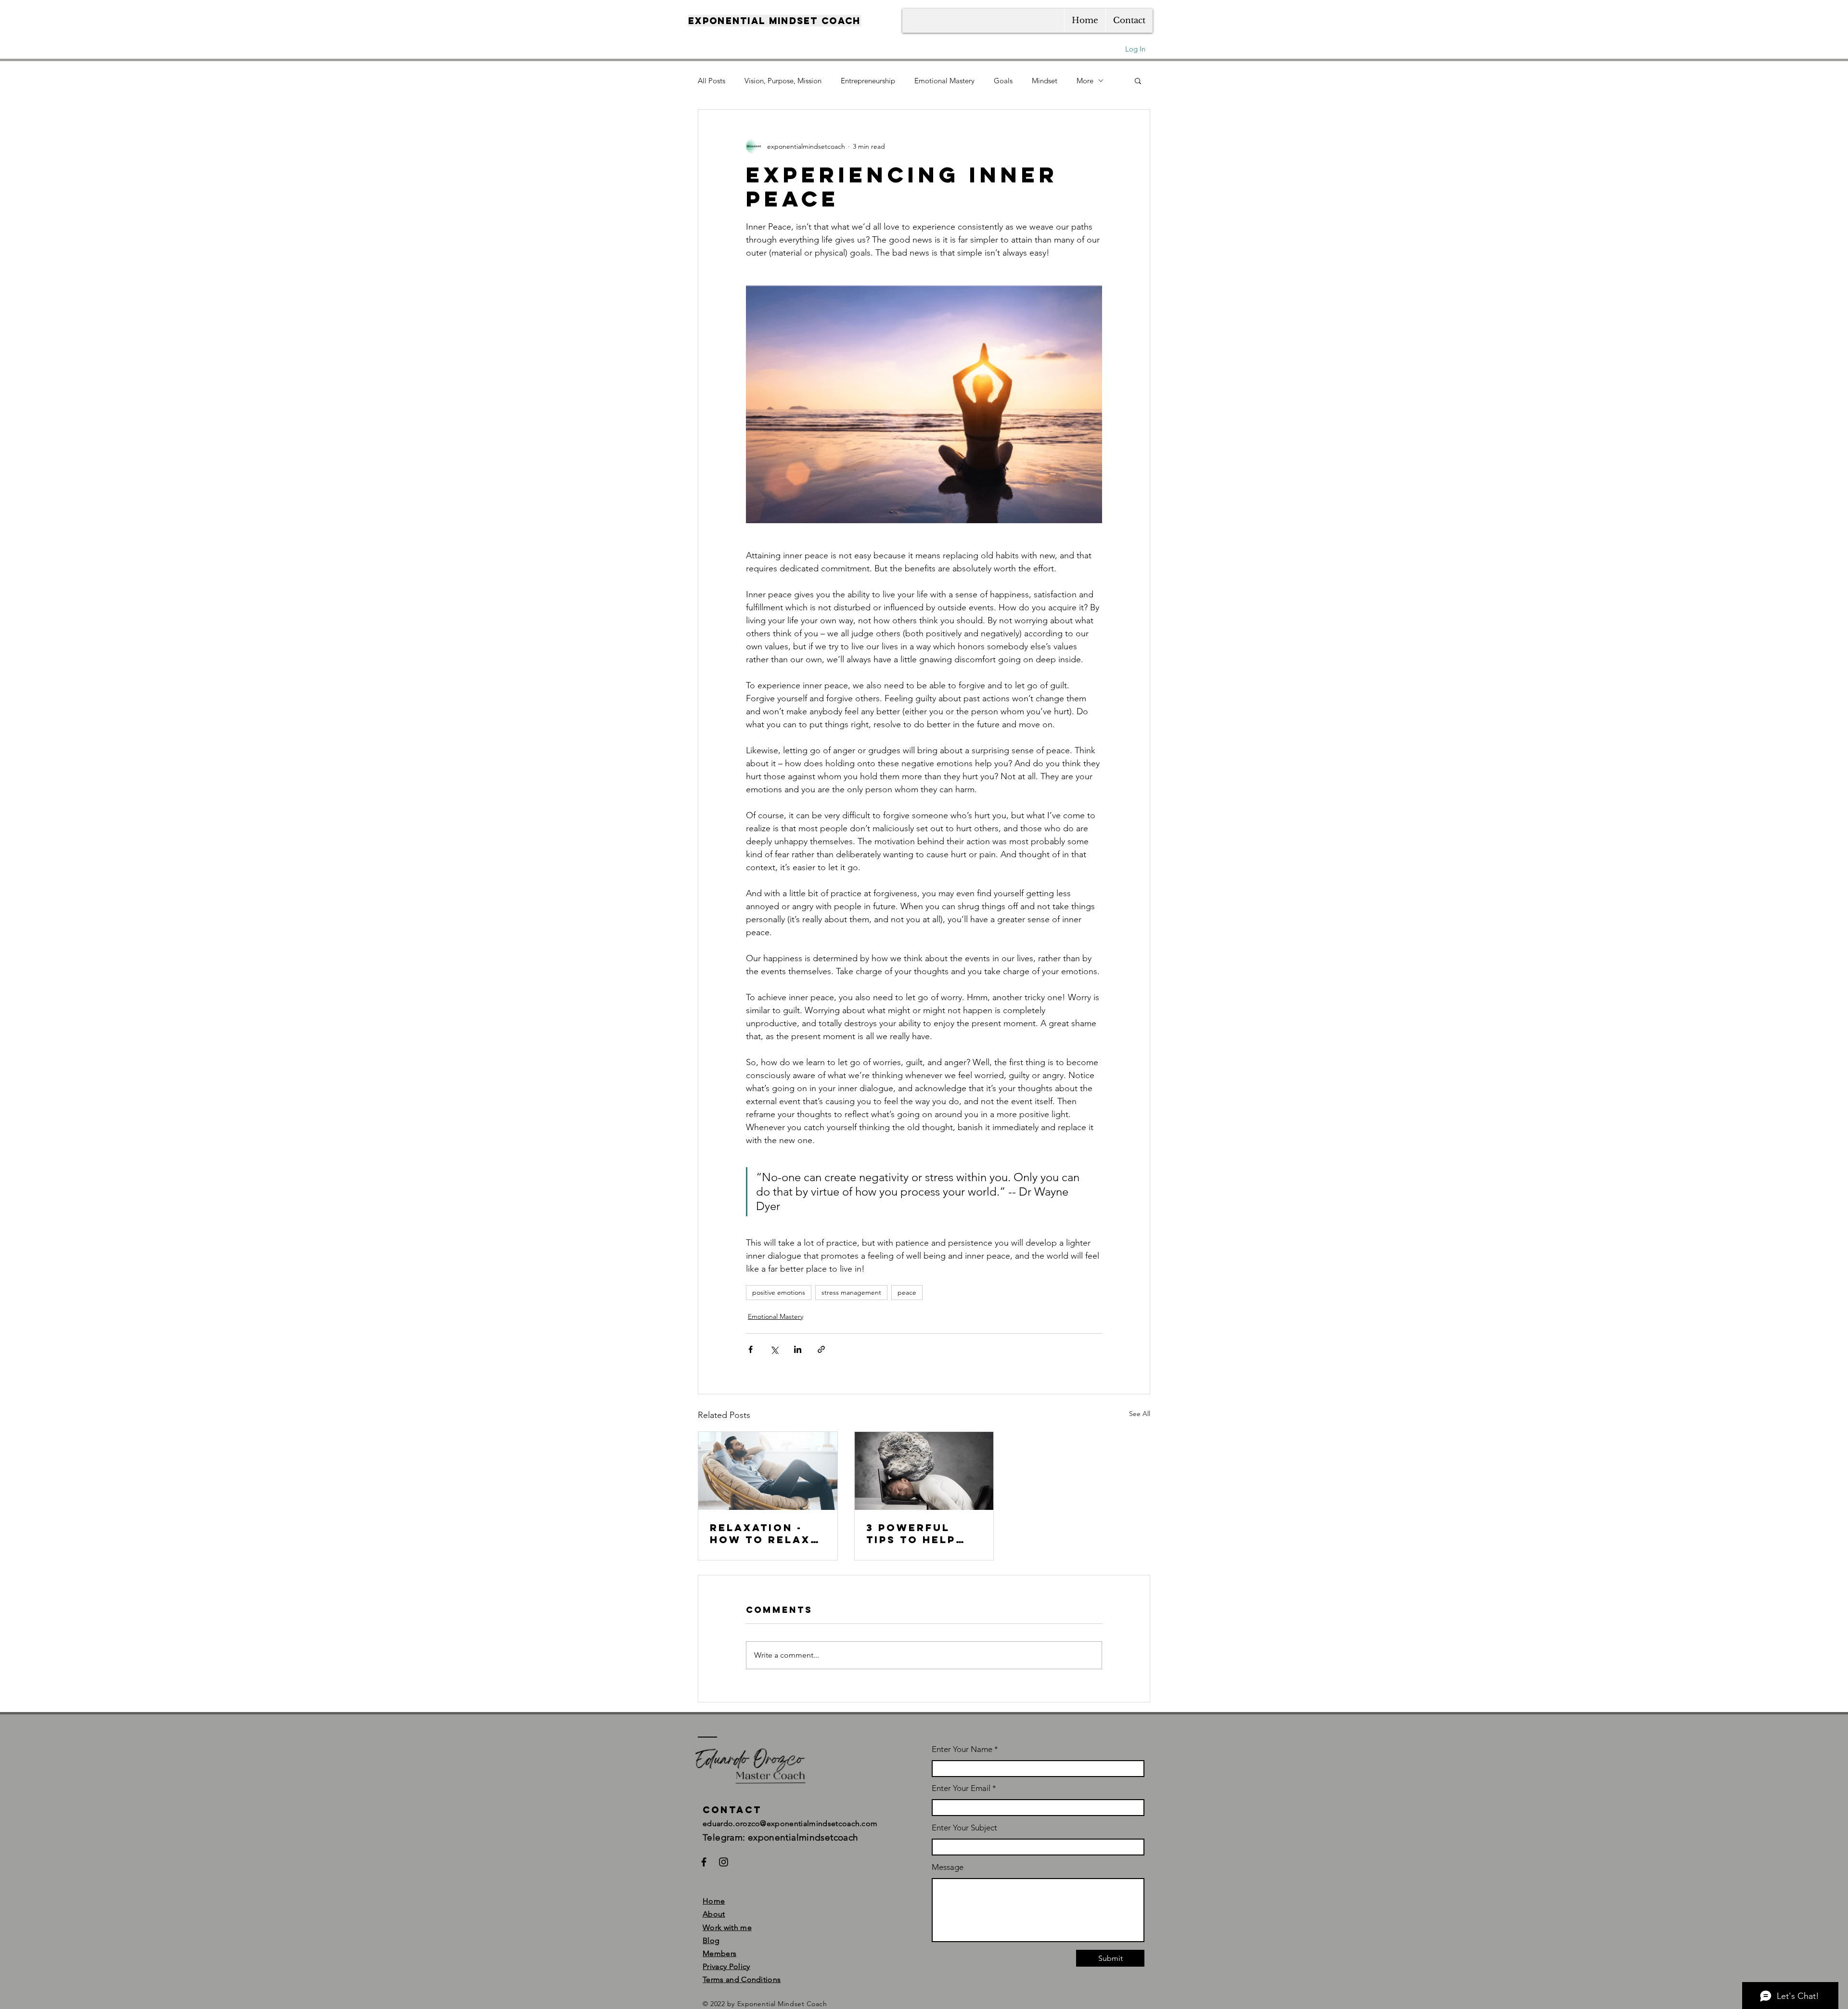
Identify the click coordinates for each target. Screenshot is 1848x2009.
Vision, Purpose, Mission (783, 81)
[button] (1138, 80)
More (1085, 81)
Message (948, 1867)
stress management (851, 1292)
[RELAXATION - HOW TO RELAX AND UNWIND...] (768, 1471)
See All (1140, 1414)
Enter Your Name (963, 1749)
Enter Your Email (961, 1788)
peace (907, 1292)
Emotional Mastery (944, 81)
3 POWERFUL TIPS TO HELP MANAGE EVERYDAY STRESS (911, 1533)
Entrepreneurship (868, 81)
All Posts (712, 81)
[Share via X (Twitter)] (774, 1349)
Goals (1003, 81)
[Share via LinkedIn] (798, 1349)
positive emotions (779, 1292)
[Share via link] (821, 1349)
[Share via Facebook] (751, 1349)
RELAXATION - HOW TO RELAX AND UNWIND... (760, 1533)
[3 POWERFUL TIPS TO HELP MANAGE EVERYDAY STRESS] (924, 1471)
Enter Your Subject (964, 1828)
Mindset (1045, 81)
